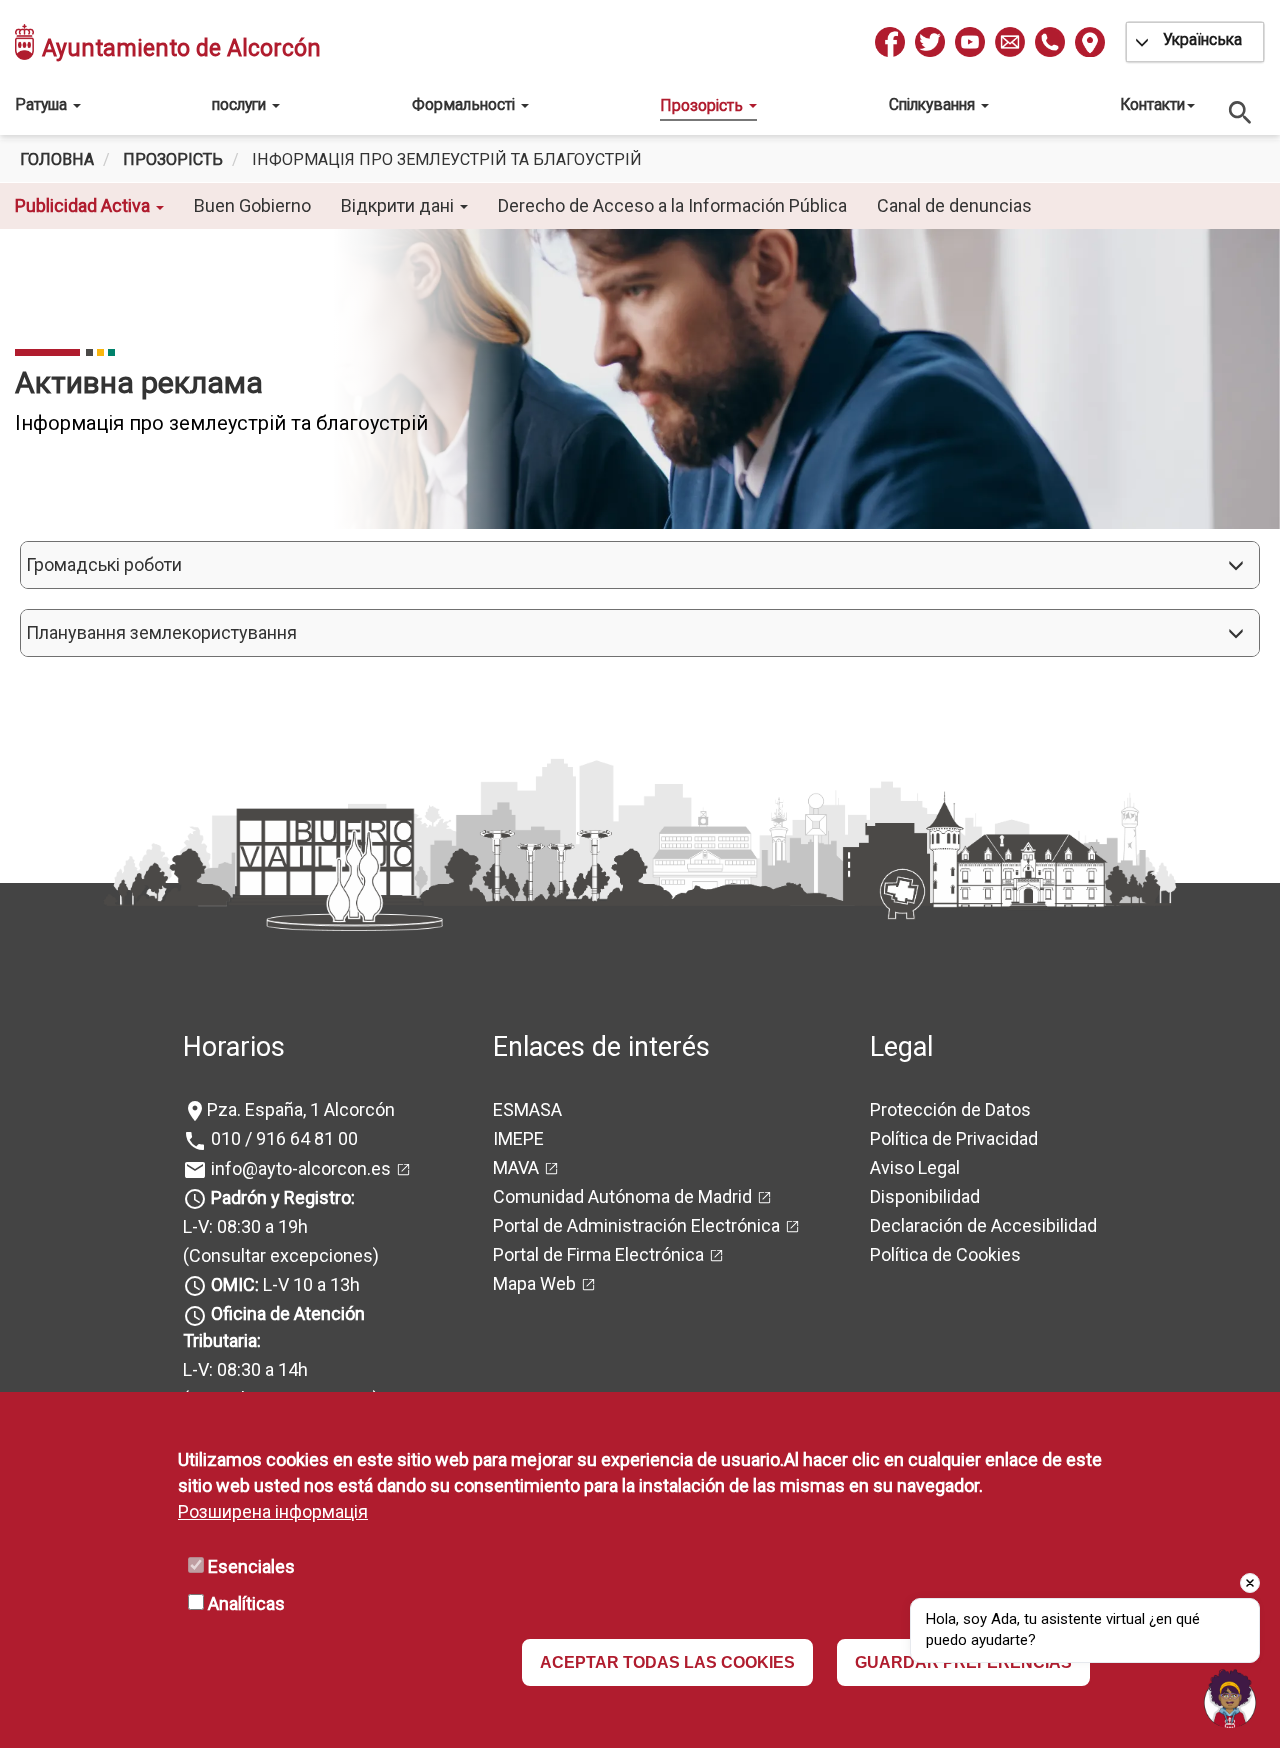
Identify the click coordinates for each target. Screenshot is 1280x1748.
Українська (1202, 39)
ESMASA (527, 1109)
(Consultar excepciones (278, 1255)
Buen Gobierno (252, 205)
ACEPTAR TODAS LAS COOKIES (667, 1662)
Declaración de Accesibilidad (983, 1225)
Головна (57, 159)
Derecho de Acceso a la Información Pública (672, 205)
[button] (640, 565)
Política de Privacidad (954, 1138)
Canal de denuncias (954, 205)
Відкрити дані (399, 205)
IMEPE (518, 1138)
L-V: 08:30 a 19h (245, 1226)
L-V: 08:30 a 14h (245, 1369)
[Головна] (26, 42)
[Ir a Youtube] (970, 42)
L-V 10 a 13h (285, 1284)
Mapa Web (534, 1283)
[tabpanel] (640, 379)
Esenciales (251, 1566)
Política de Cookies (945, 1254)
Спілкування (934, 104)
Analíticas (246, 1603)
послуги (241, 104)
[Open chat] (1230, 1698)
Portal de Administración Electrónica (636, 1225)
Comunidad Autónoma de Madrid (622, 1196)
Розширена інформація (273, 1511)
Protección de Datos (950, 1109)
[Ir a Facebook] (890, 42)
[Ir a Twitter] (930, 42)
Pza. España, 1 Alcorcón (301, 1109)
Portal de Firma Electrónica (598, 1254)
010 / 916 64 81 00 (282, 1138)
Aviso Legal (915, 1167)
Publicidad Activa (84, 205)
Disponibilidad (925, 1196)
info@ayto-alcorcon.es (299, 1168)
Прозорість (703, 105)
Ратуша (43, 104)
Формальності (465, 104)
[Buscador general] (1241, 111)
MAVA (516, 1167)
